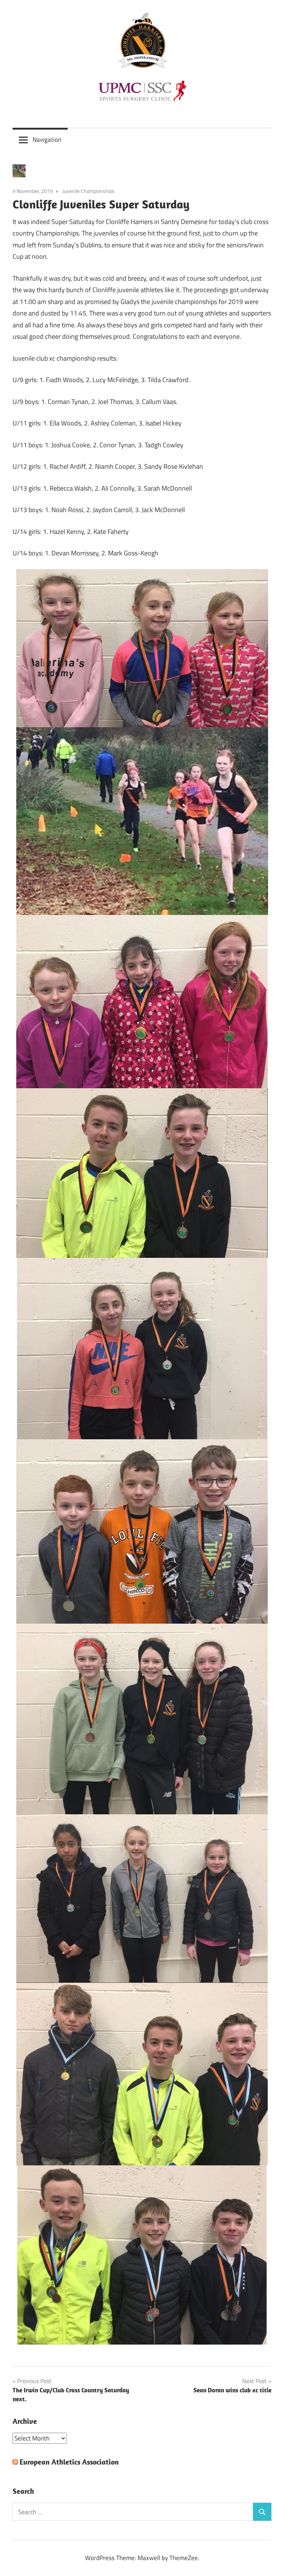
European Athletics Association (69, 2462)
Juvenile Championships (89, 191)
